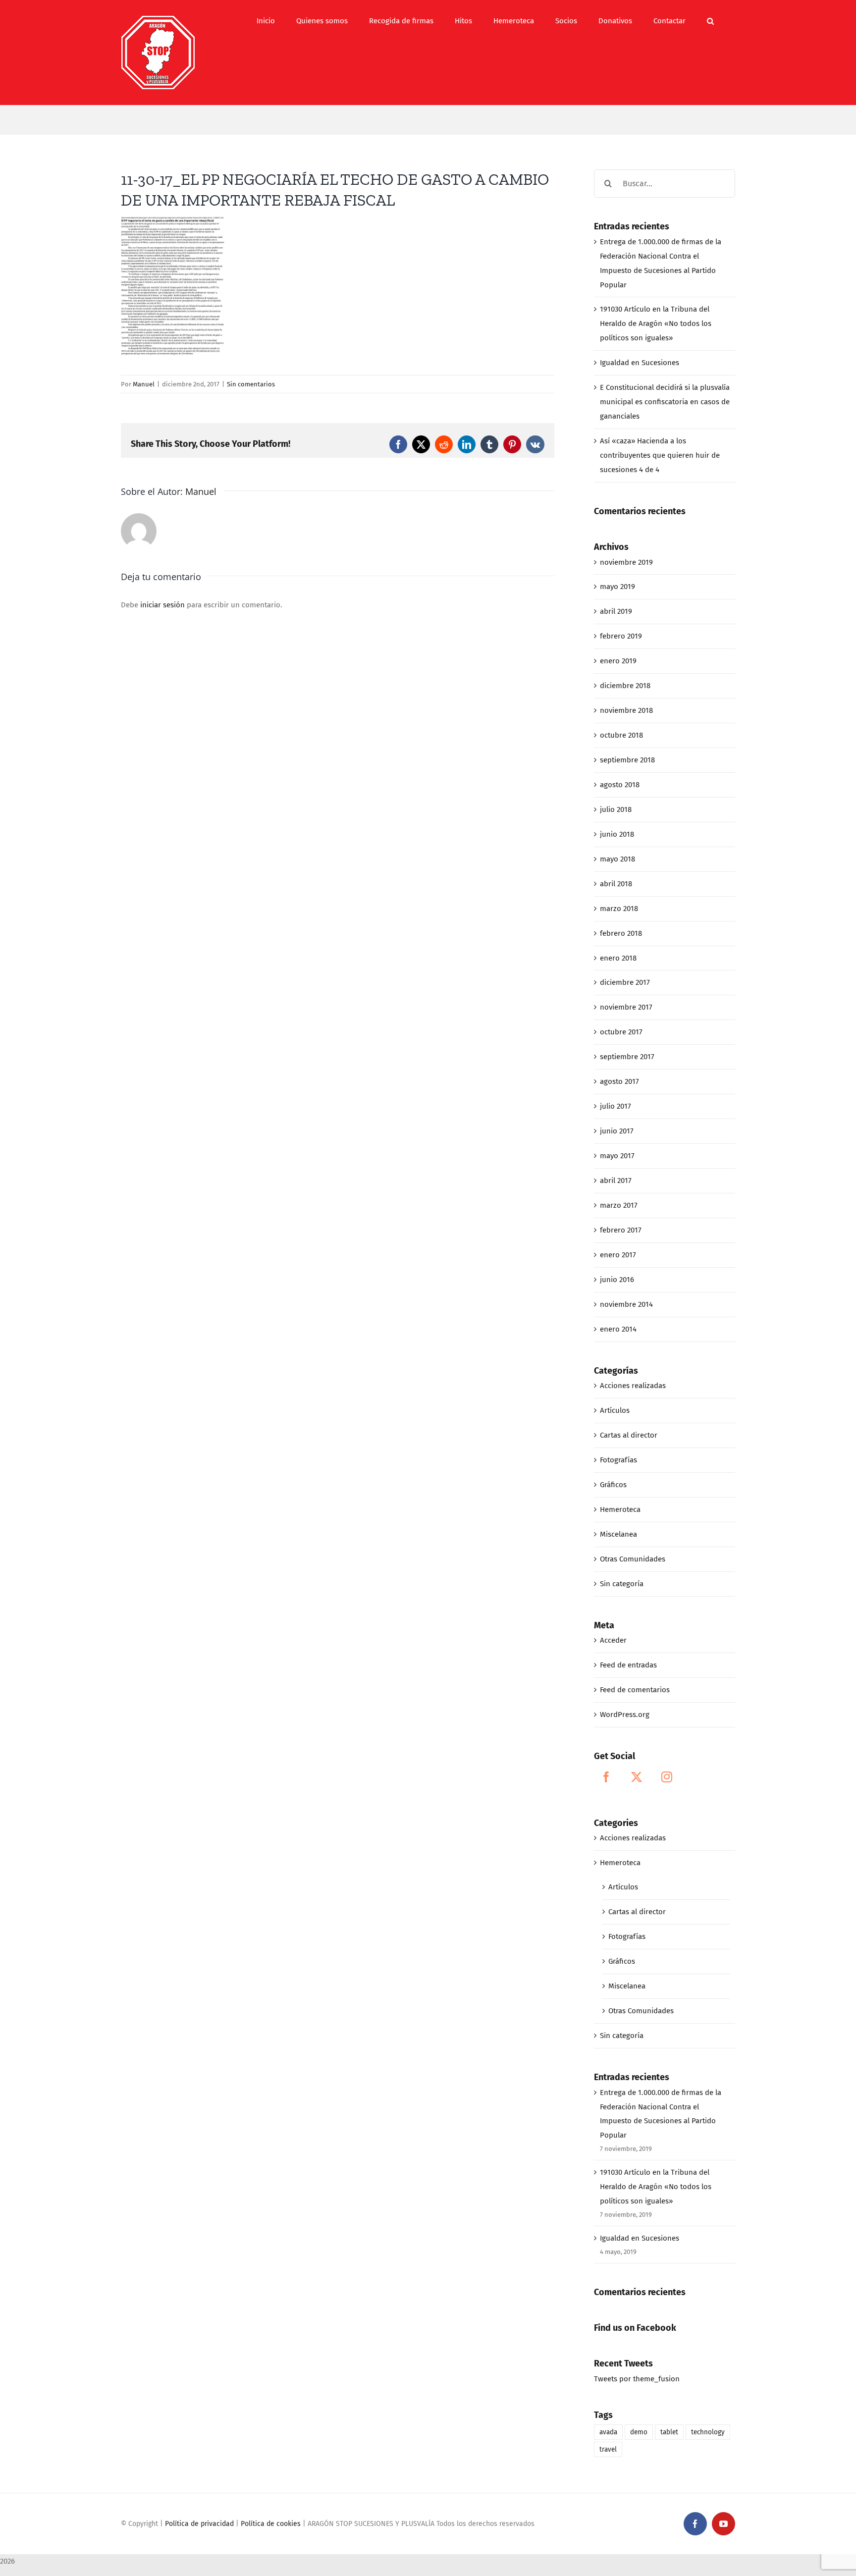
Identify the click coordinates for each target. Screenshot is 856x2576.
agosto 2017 (619, 1081)
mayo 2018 (617, 859)
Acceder (613, 1640)
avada (608, 2432)
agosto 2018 (620, 785)
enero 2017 (618, 1255)
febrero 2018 (621, 933)
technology (708, 2432)
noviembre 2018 (626, 710)
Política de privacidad (199, 2524)
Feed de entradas (628, 1665)
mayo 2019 (617, 587)
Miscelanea (618, 1534)
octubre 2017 (621, 1032)
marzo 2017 (619, 1205)
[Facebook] (606, 1777)
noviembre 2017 (626, 1007)
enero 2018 (618, 958)
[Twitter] (637, 1777)
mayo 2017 (617, 1156)
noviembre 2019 (626, 562)
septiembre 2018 (627, 760)
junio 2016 (617, 1280)
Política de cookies (271, 2524)
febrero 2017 (621, 1230)
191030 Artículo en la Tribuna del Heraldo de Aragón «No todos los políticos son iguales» (656, 323)
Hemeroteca (620, 1509)
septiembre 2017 (627, 1057)
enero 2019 (618, 661)
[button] (710, 21)
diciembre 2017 (625, 982)
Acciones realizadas (633, 1386)
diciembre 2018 (625, 686)
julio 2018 (616, 809)
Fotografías (618, 1460)
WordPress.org (625, 1715)
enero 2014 (618, 1329)
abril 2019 (616, 611)
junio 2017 (617, 1131)
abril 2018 (616, 884)
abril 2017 (616, 1181)
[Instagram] (667, 1777)
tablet (669, 2432)
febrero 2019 (621, 636)
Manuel (144, 384)
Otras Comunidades (633, 1559)
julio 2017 (615, 1106)
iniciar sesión (163, 605)
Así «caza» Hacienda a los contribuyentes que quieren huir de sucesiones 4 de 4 (660, 455)
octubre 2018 (621, 735)
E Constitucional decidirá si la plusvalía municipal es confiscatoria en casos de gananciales (665, 402)
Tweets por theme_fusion (637, 2379)
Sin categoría (622, 1584)
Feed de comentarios (635, 1690)
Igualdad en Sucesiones (640, 363)
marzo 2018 (619, 909)
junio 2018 (617, 834)
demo (639, 2432)
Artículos (615, 1410)
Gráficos (613, 1485)
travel (608, 2449)
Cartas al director (629, 1435)
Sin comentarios (251, 384)
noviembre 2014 (626, 1304)
